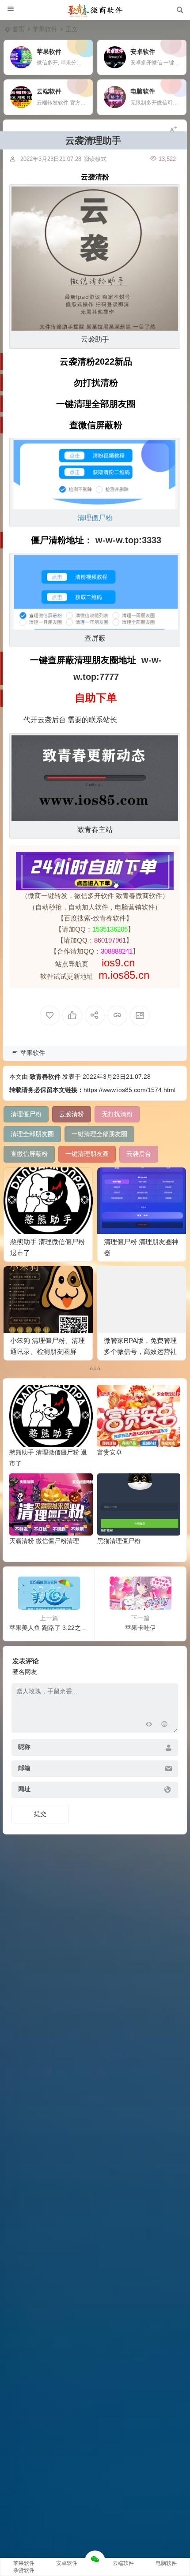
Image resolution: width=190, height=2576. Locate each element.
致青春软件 (45, 1077)
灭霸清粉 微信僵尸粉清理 (44, 1541)
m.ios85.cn (124, 975)
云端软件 (123, 2563)
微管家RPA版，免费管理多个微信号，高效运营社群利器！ (140, 1351)
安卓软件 (67, 2563)
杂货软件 (24, 2570)
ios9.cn (117, 963)
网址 (24, 1789)
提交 (40, 1814)
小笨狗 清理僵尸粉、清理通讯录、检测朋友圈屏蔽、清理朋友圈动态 (47, 1351)
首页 (19, 29)
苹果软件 (45, 29)
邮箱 (24, 1768)
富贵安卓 (110, 1452)
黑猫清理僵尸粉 (119, 1541)
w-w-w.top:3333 (128, 540)
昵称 (24, 1747)
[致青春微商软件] (95, 10)
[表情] (164, 1725)
